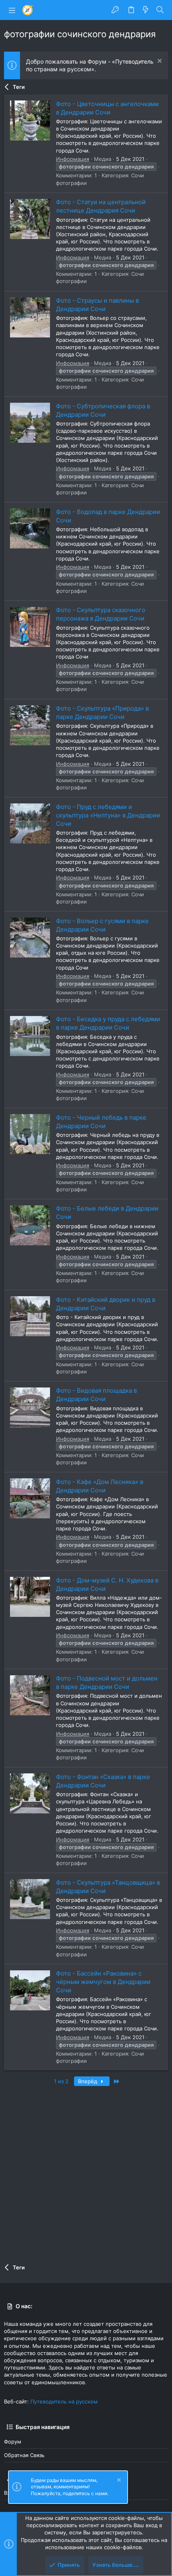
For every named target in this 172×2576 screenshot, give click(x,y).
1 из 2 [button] (61, 2081)
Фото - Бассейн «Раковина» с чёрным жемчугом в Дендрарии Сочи (103, 1982)
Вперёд (88, 2081)
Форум (13, 2441)
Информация (73, 159)
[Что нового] (146, 10)
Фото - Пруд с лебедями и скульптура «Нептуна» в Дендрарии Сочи (108, 815)
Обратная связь (24, 2455)
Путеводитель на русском (64, 2401)
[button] (12, 10)
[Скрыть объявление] (159, 62)
